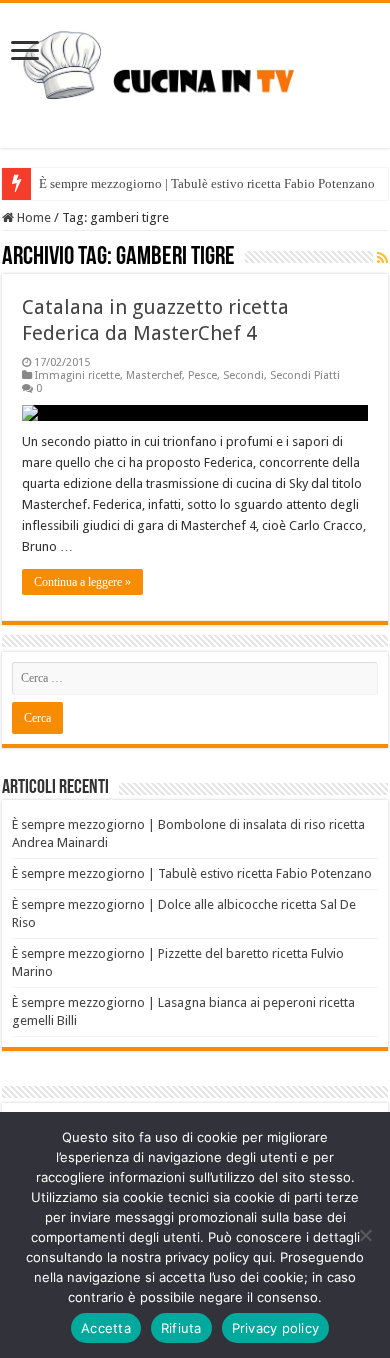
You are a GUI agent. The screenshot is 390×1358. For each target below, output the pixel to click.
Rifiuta (181, 1328)
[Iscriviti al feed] (382, 258)
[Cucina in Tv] (195, 72)
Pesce (202, 375)
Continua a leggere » (82, 582)
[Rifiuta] (365, 1235)
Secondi (243, 375)
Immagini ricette (77, 375)
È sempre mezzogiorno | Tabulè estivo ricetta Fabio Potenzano (207, 183)
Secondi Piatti (305, 375)
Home (32, 217)
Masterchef (154, 375)
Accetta (106, 1328)
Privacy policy (276, 1328)
